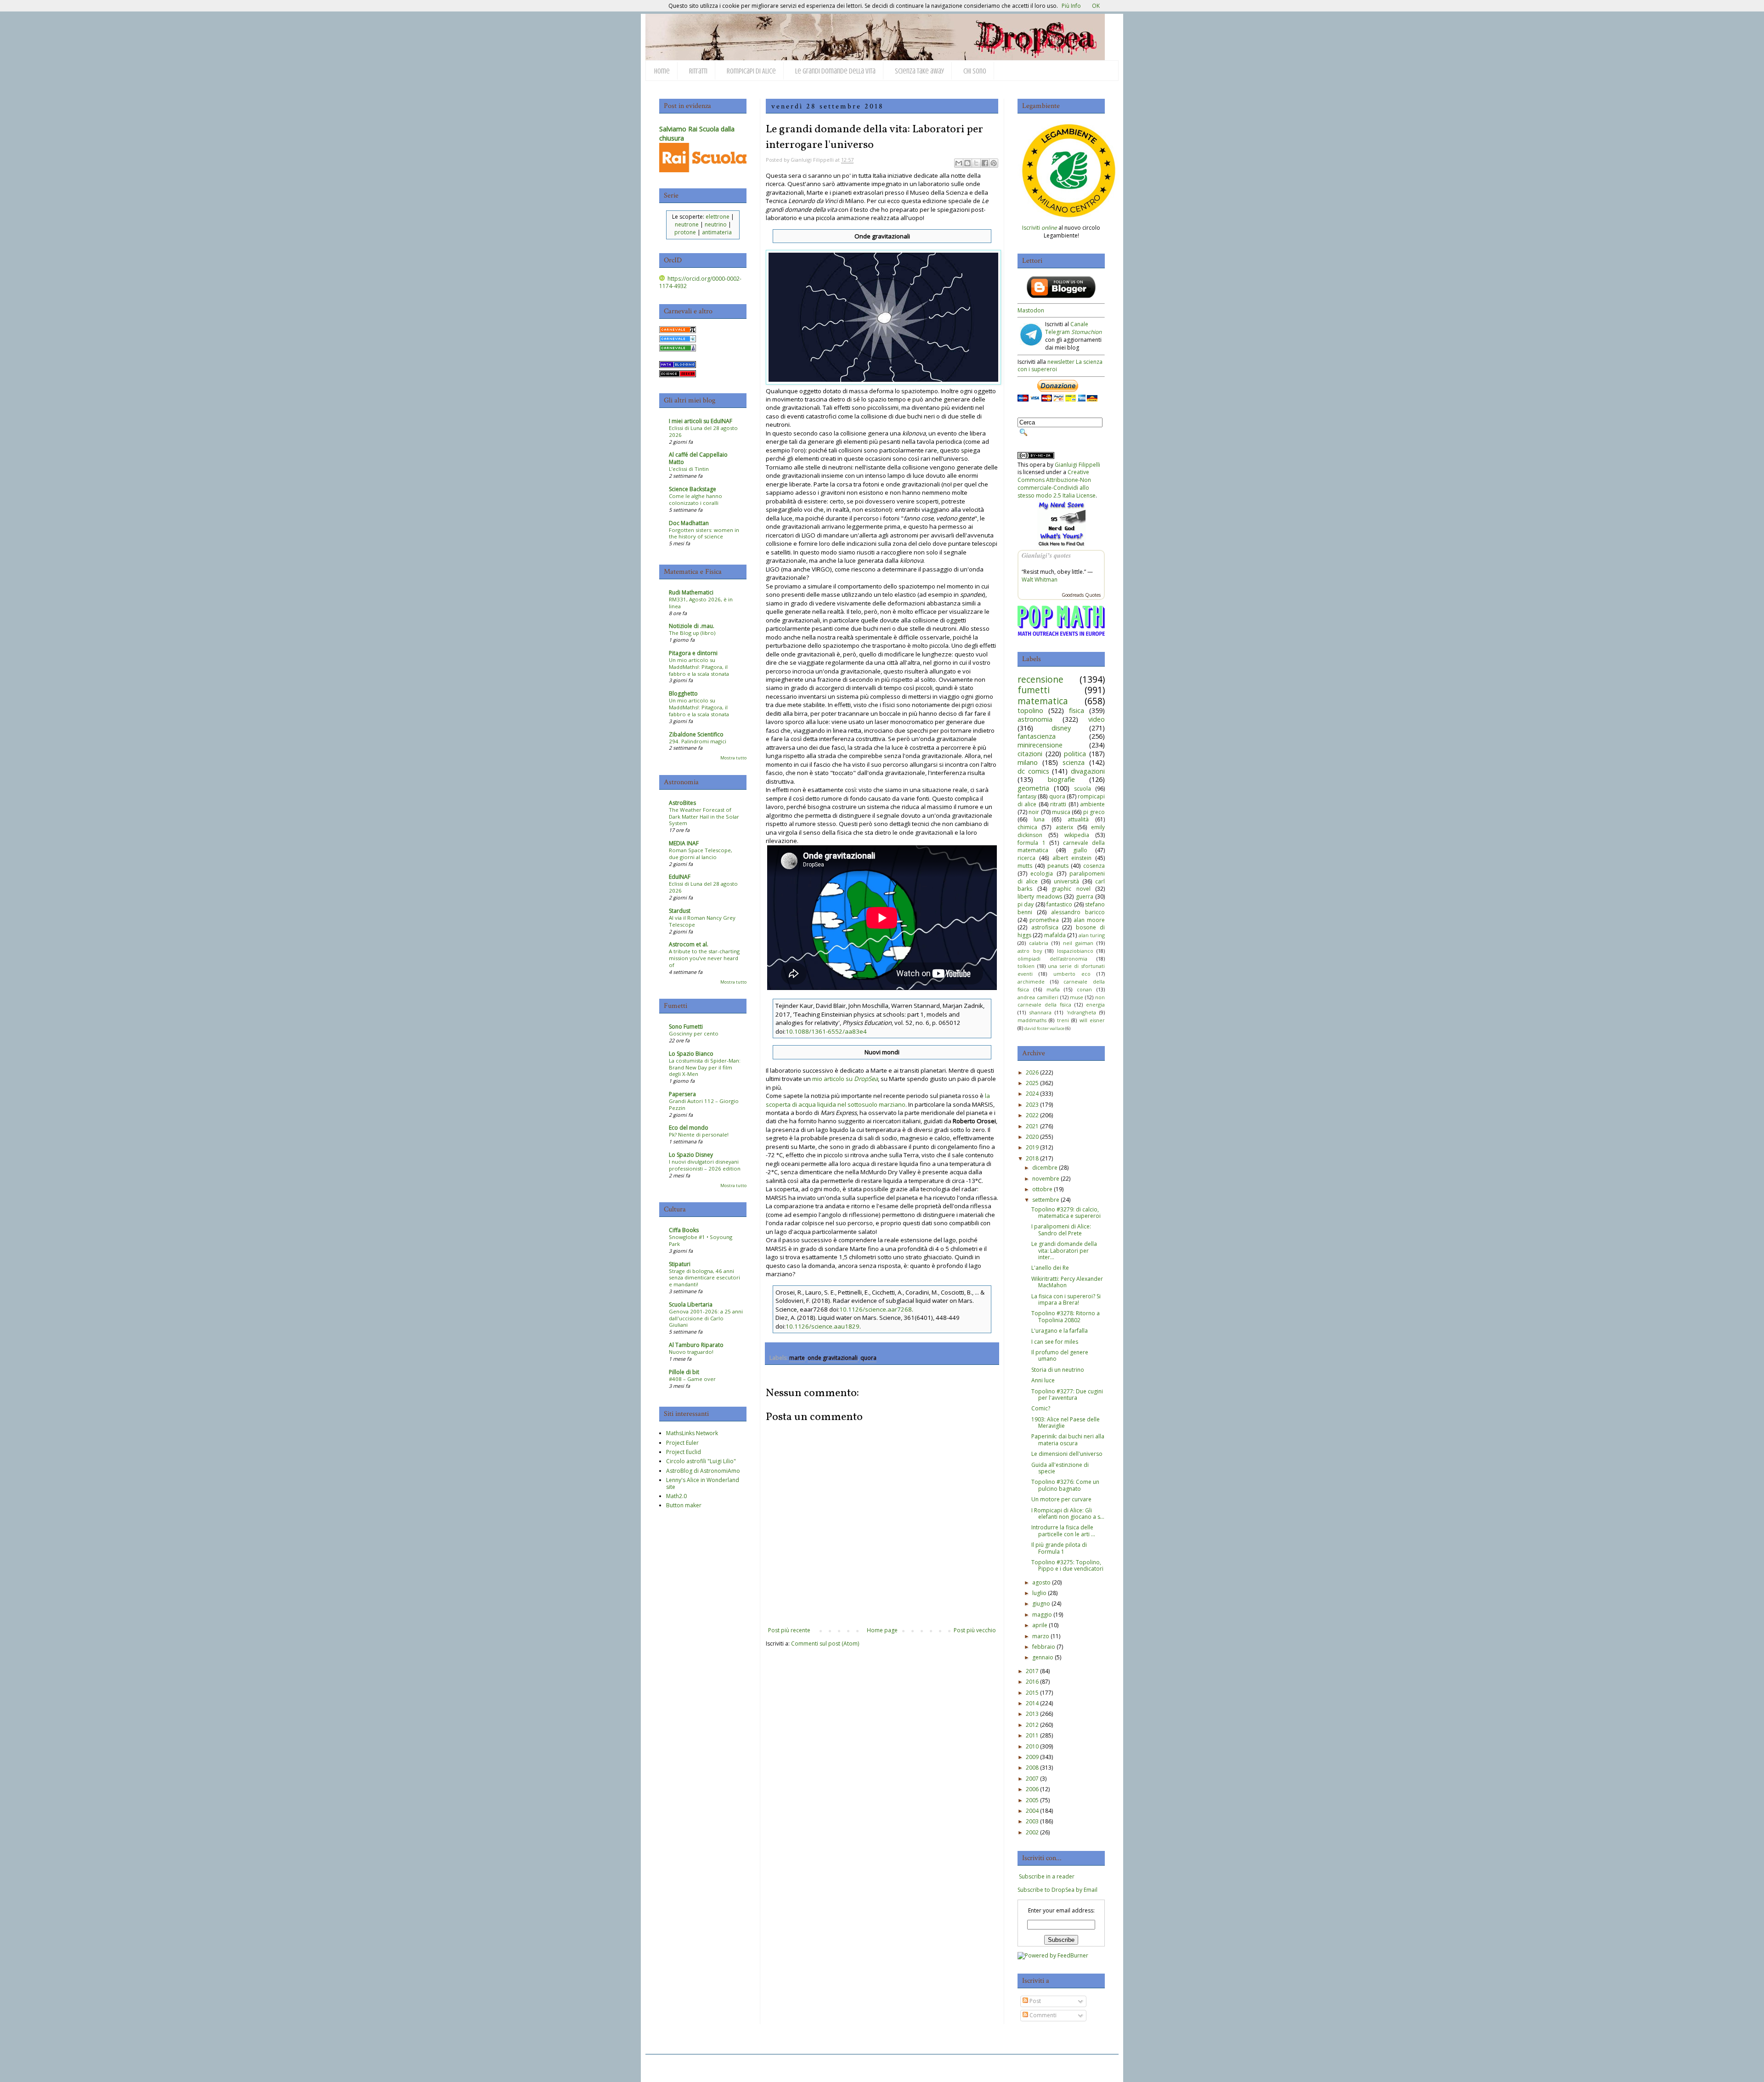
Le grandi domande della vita (835, 71)
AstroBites (682, 803)
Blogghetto (683, 693)
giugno (1041, 1604)
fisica (1077, 710)
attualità (1078, 819)
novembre (1046, 1179)
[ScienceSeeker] (678, 375)
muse (1077, 997)
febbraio (1044, 1647)
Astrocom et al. (689, 944)
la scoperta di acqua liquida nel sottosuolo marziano (878, 1100)
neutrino (716, 224)
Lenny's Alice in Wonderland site (703, 1483)
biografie (1061, 779)
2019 (1032, 1147)
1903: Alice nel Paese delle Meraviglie (1066, 1423)
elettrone (718, 217)
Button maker (684, 1505)
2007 (1032, 1779)
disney (1061, 728)
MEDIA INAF (684, 843)
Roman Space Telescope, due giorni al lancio (701, 854)
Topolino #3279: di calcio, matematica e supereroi (1066, 1213)
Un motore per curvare (1061, 1499)
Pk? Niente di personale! (699, 1134)
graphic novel (1071, 889)
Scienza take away (919, 71)
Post (1035, 2001)
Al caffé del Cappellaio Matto (698, 458)
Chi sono (975, 71)
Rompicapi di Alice (751, 71)
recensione (1040, 679)
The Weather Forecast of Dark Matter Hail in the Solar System (704, 817)
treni (1063, 1020)
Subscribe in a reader (1047, 1876)
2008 (1032, 1768)
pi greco (1094, 812)
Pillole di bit (684, 1372)
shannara (1040, 1012)
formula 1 (1032, 843)
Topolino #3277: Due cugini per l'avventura (1067, 1395)
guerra (1085, 897)
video (1097, 719)
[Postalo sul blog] (967, 163)
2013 (1032, 1714)
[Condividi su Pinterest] (994, 163)
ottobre (1042, 1189)
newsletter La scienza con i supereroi (1060, 366)
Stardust (680, 911)
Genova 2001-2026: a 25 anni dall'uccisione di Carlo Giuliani (706, 1318)
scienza (1074, 762)
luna (1039, 819)
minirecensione (1040, 745)
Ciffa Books (684, 1230)
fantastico (1059, 904)
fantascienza (1037, 736)
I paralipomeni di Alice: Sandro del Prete (1061, 1230)
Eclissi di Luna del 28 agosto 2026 (703, 431)
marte (797, 1358)
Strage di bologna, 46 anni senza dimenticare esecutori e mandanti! (704, 1278)
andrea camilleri (1038, 997)
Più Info (1071, 6)
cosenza (1094, 866)
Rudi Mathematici (691, 592)
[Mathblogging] (678, 366)
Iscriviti (1040, 228)
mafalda (1055, 935)
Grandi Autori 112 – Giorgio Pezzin (704, 1104)
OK (1096, 6)
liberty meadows (1040, 897)
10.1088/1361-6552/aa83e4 (826, 1031)
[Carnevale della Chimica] (678, 349)
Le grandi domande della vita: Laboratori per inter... (1064, 1250)
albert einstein (1072, 858)
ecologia (1042, 874)
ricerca (1026, 858)
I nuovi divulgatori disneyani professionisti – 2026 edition (705, 1165)
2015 (1032, 1693)
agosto (1041, 1582)
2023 (1032, 1105)
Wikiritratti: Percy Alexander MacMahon (1067, 1282)
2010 (1032, 1746)
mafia (1053, 989)
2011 (1032, 1735)
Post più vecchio (975, 1630)
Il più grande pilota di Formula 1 (1059, 1548)
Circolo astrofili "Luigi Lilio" (701, 1461)
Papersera (682, 1094)
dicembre (1045, 1168)
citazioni (1030, 754)
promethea (1044, 920)
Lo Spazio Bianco (691, 1054)
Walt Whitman (1040, 580)
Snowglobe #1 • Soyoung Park (701, 1240)
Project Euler (682, 1443)
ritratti (1058, 804)
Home (662, 71)
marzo (1041, 1636)
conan (1084, 989)
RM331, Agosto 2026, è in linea (701, 603)
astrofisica (1045, 927)
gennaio (1043, 1657)
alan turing (1092, 935)
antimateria (717, 232)
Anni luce (1043, 1380)
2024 (1032, 1094)
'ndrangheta (1081, 1012)
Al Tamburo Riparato (696, 1345)
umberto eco (1072, 974)
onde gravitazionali (833, 1358)
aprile (1040, 1625)
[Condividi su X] (976, 163)
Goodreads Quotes (1081, 595)
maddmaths (1032, 1020)
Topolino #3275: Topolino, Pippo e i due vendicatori (1067, 1565)
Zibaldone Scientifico (696, 734)
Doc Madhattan (689, 523)
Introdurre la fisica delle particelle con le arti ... (1063, 1530)
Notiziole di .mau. (692, 626)
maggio (1042, 1615)
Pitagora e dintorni (693, 653)
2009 (1032, 1757)
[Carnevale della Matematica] (678, 331)
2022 (1032, 1115)
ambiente (1092, 804)
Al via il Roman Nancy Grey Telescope (702, 921)
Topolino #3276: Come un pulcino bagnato (1065, 1485)
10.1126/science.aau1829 (823, 1326)
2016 (1032, 1682)
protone (685, 232)
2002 (1032, 1832)
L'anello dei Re (1050, 1268)
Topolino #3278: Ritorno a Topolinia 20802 (1066, 1316)
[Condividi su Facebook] (985, 163)
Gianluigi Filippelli (1077, 465)
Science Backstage (693, 489)
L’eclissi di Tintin (689, 469)
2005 (1032, 1800)
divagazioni (1088, 771)
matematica (1043, 701)
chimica (1027, 827)
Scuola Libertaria (691, 1304)
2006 (1032, 1789)
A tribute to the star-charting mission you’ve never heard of (704, 958)
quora (868, 1358)
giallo (1080, 850)
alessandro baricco (1078, 912)
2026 (1032, 1072)
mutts (1025, 866)
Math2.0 (676, 1496)
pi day (1026, 904)
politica (1075, 754)
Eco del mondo (689, 1128)
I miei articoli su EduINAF (701, 421)
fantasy (1027, 796)
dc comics (1033, 771)
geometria (1033, 788)
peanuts (1058, 866)
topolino (1030, 710)
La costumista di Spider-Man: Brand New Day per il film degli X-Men (705, 1067)
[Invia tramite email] (959, 163)
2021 (1032, 1126)
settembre (1046, 1200)
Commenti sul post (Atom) (825, 1644)
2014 (1032, 1703)
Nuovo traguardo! (691, 1352)
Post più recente (789, 1630)
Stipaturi (680, 1264)
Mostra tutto (733, 758)
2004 (1032, 1811)
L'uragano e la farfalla (1060, 1331)
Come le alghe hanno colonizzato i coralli (695, 499)
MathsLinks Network (692, 1433)
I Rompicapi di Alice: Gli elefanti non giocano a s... (1068, 1513)
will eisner (1092, 1020)
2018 (1032, 1158)
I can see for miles (1055, 1342)
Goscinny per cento (694, 1033)
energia (1095, 1004)
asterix (1064, 827)
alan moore (1089, 920)
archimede (1031, 982)
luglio (1039, 1593)
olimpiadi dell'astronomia (1052, 959)
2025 (1032, 1083)
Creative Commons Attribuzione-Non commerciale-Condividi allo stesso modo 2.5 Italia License (1057, 484)
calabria (1039, 943)
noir (1034, 812)
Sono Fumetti (686, 1027)
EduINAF (680, 877)
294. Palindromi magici (698, 741)
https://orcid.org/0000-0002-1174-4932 (700, 283)
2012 (1032, 1725)
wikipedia (1077, 835)
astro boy (1030, 951)
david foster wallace (1044, 1028)
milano (1028, 762)
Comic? (1041, 1408)
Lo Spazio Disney (691, 1155)
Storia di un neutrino (1058, 1370)
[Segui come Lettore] (1061, 296)
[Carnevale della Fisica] (678, 340)
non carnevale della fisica (1061, 1001)
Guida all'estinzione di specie (1060, 1468)
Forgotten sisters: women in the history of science (704, 533)
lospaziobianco (1075, 951)
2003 (1032, 1821)
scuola (1083, 789)
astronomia (1035, 719)
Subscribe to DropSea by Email (1057, 1890)
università (1066, 881)
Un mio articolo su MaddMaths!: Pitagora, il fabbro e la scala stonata (699, 667)
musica (1061, 812)
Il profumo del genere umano (1060, 1355)
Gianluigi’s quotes (1046, 555)
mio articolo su (845, 1079)
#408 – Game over (692, 1379)
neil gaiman (1078, 943)
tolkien (1026, 966)
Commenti (1042, 2015)
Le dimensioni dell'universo (1067, 1454)
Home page (882, 1630)
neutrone (687, 224)
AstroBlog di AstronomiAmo (703, 1471)
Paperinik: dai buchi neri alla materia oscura (1068, 1440)
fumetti (1034, 690)
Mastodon (1031, 310)
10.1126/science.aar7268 (876, 1309)
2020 (1032, 1137)
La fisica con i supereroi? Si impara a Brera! (1066, 1299)
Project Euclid (684, 1452)
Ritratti (698, 71)
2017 (1032, 1671)
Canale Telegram (1073, 328)
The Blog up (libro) (692, 633)
